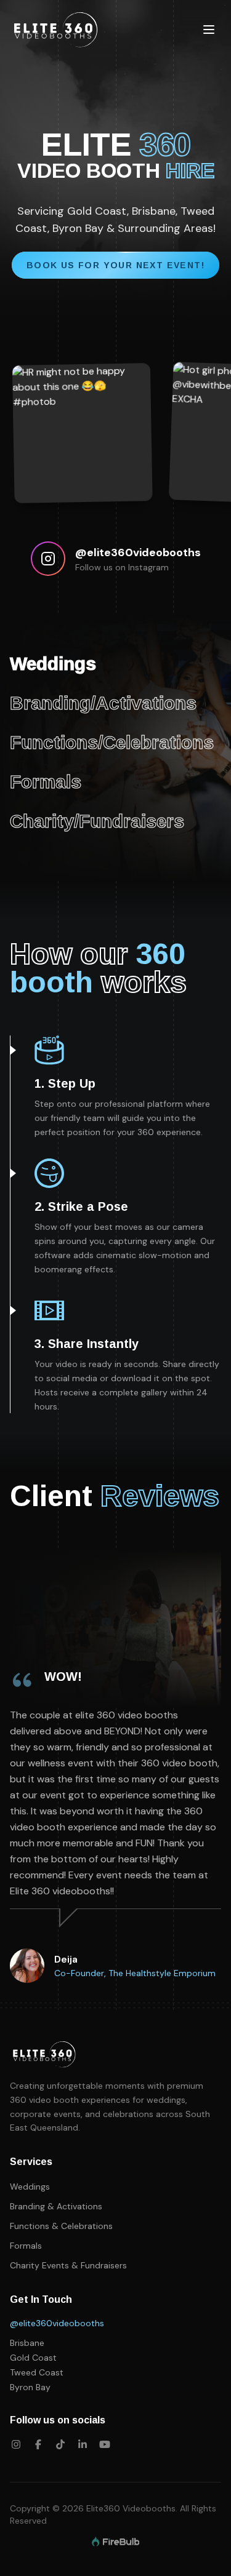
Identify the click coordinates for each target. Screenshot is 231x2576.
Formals (26, 2246)
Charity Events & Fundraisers (68, 2265)
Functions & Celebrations (61, 2226)
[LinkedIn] (83, 2445)
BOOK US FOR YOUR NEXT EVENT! (115, 265)
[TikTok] (60, 2445)
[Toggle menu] (209, 30)
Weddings (30, 2187)
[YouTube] (105, 2445)
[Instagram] (16, 2445)
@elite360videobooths (57, 2323)
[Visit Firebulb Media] (116, 2542)
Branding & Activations (56, 2206)
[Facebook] (38, 2445)
